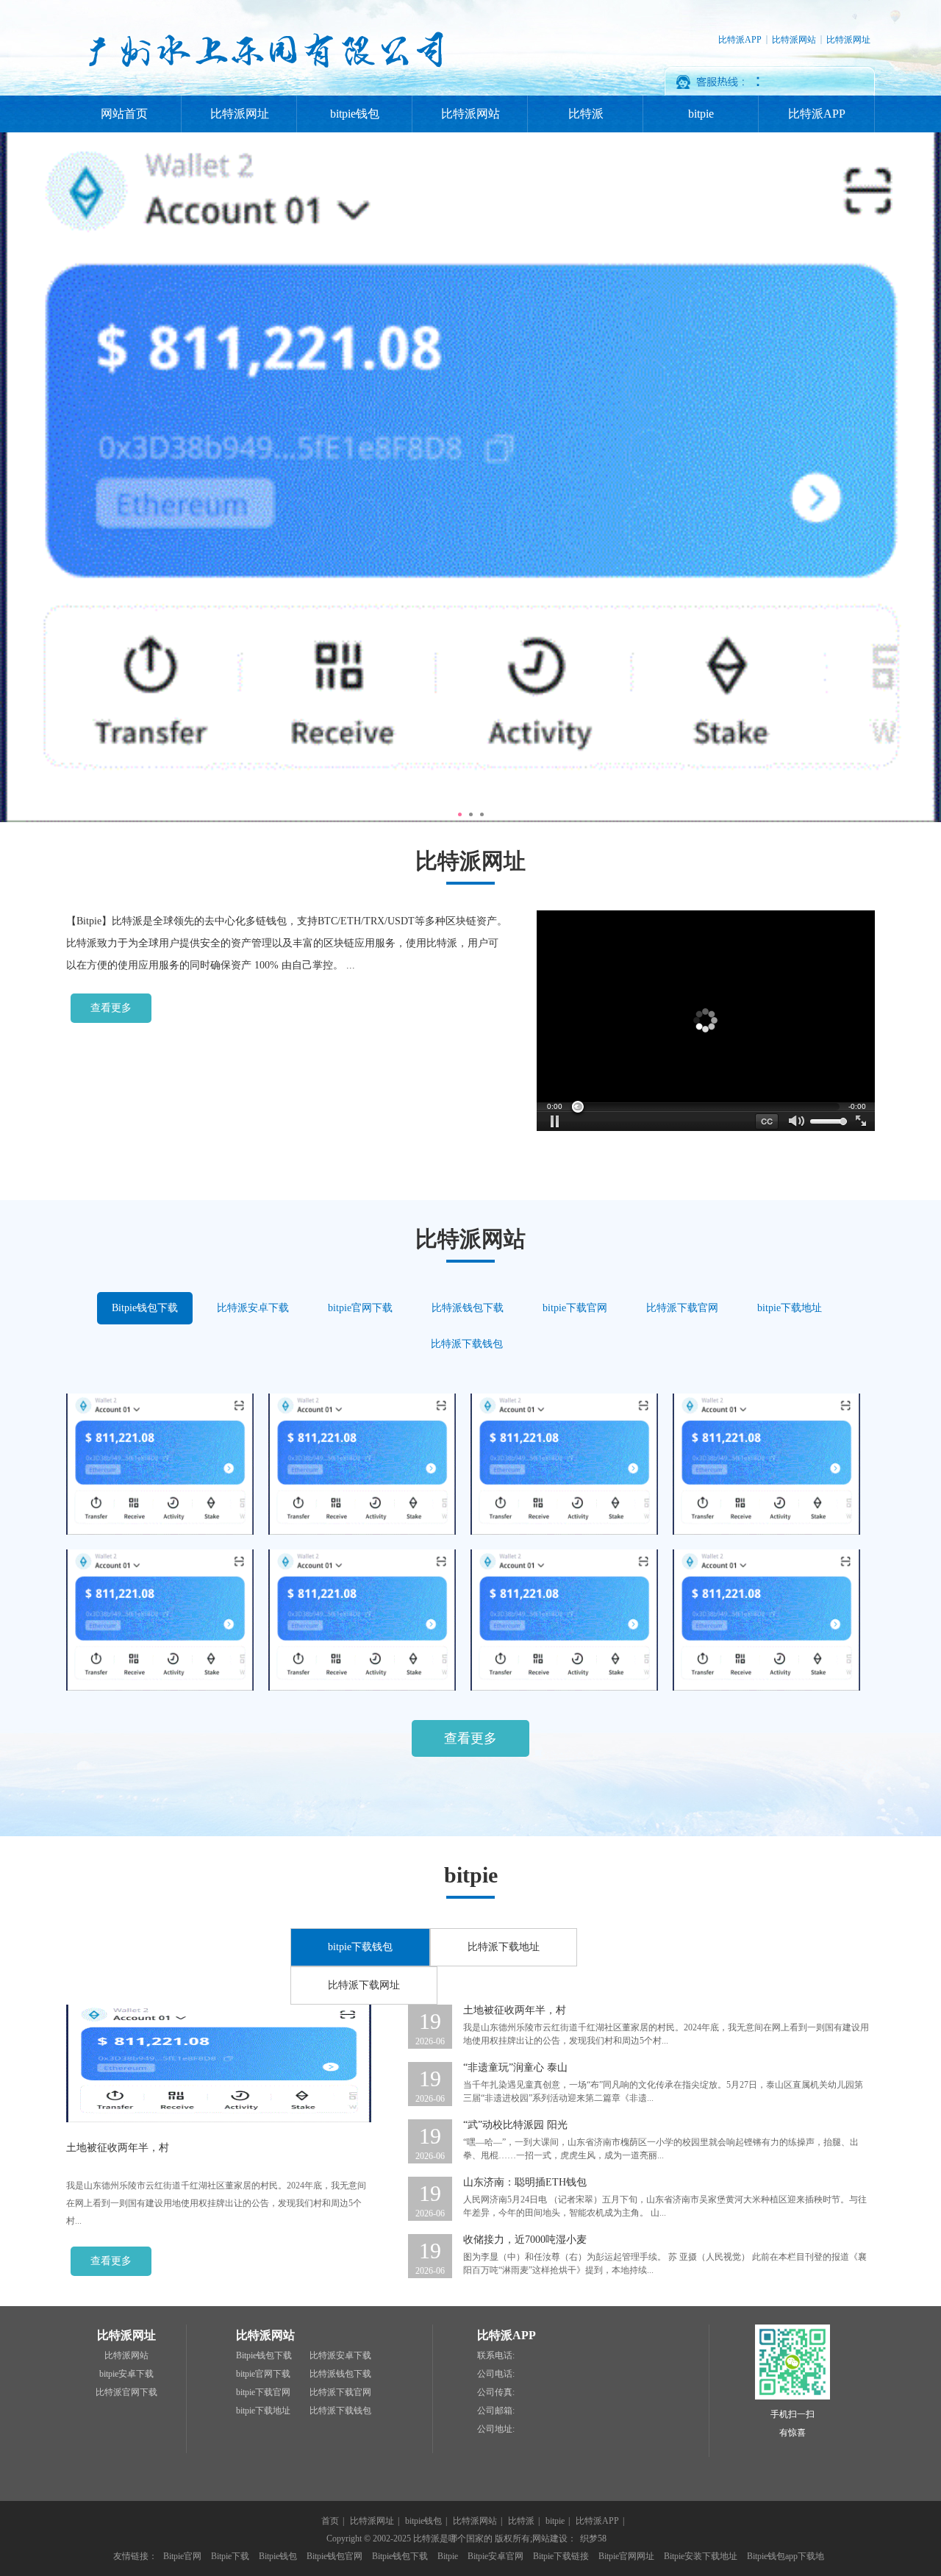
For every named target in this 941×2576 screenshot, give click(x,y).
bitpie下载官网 (575, 1308)
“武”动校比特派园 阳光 (515, 2125)
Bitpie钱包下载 (145, 1308)
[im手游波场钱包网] (766, 1688)
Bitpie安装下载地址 (701, 2556)
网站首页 (124, 114)
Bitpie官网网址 (626, 2556)
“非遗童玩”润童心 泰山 (515, 2067)
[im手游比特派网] (766, 1532)
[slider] (706, 1107)
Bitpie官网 (182, 2556)
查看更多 (111, 1008)
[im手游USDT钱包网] (564, 1532)
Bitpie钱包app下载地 (786, 2556)
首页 (330, 2521)
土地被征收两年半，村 (118, 2148)
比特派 (586, 114)
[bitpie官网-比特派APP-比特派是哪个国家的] (263, 93)
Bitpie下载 (230, 2556)
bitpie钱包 (355, 114)
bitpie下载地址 (790, 1308)
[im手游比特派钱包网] (160, 1532)
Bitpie (448, 2556)
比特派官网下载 (126, 2392)
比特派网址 (848, 40)
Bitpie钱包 (278, 2556)
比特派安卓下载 (253, 1308)
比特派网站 (794, 40)
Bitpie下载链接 (561, 2556)
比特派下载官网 (682, 1308)
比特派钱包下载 (468, 1308)
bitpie (701, 114)
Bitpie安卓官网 (495, 2556)
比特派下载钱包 (467, 1344)
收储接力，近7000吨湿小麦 (525, 2240)
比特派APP (740, 40)
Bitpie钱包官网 (334, 2556)
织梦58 (593, 2538)
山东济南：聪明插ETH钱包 (525, 2182)
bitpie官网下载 (360, 1308)
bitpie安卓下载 (126, 2374)
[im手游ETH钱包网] (362, 1532)
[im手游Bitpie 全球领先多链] (160, 1688)
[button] (555, 1121)
